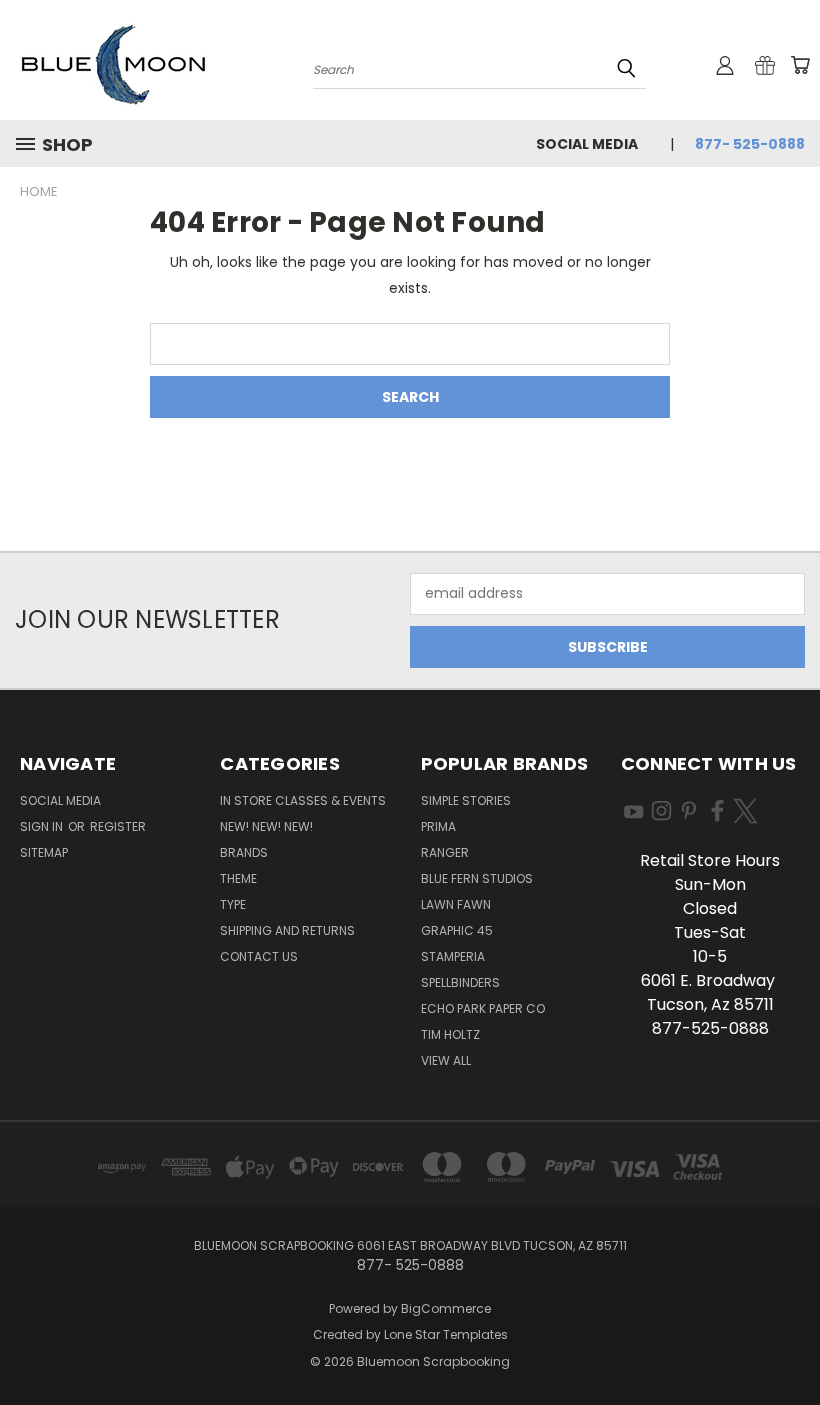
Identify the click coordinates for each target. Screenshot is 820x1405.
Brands (244, 852)
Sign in (43, 826)
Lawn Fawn (456, 904)
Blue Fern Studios (477, 878)
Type (233, 904)
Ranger (445, 852)
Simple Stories (466, 800)
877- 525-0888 (750, 144)
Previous (789, 1342)
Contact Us (259, 956)
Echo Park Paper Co (483, 1008)
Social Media (587, 144)
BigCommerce (446, 1308)
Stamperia (453, 956)
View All (446, 1060)
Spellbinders (460, 982)
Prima (438, 826)
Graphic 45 (457, 930)
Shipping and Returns (287, 930)
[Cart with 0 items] (800, 65)
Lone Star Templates (446, 1334)
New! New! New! (266, 826)
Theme (238, 878)
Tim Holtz (450, 1034)
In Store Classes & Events (303, 800)
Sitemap (44, 852)
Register (118, 826)
